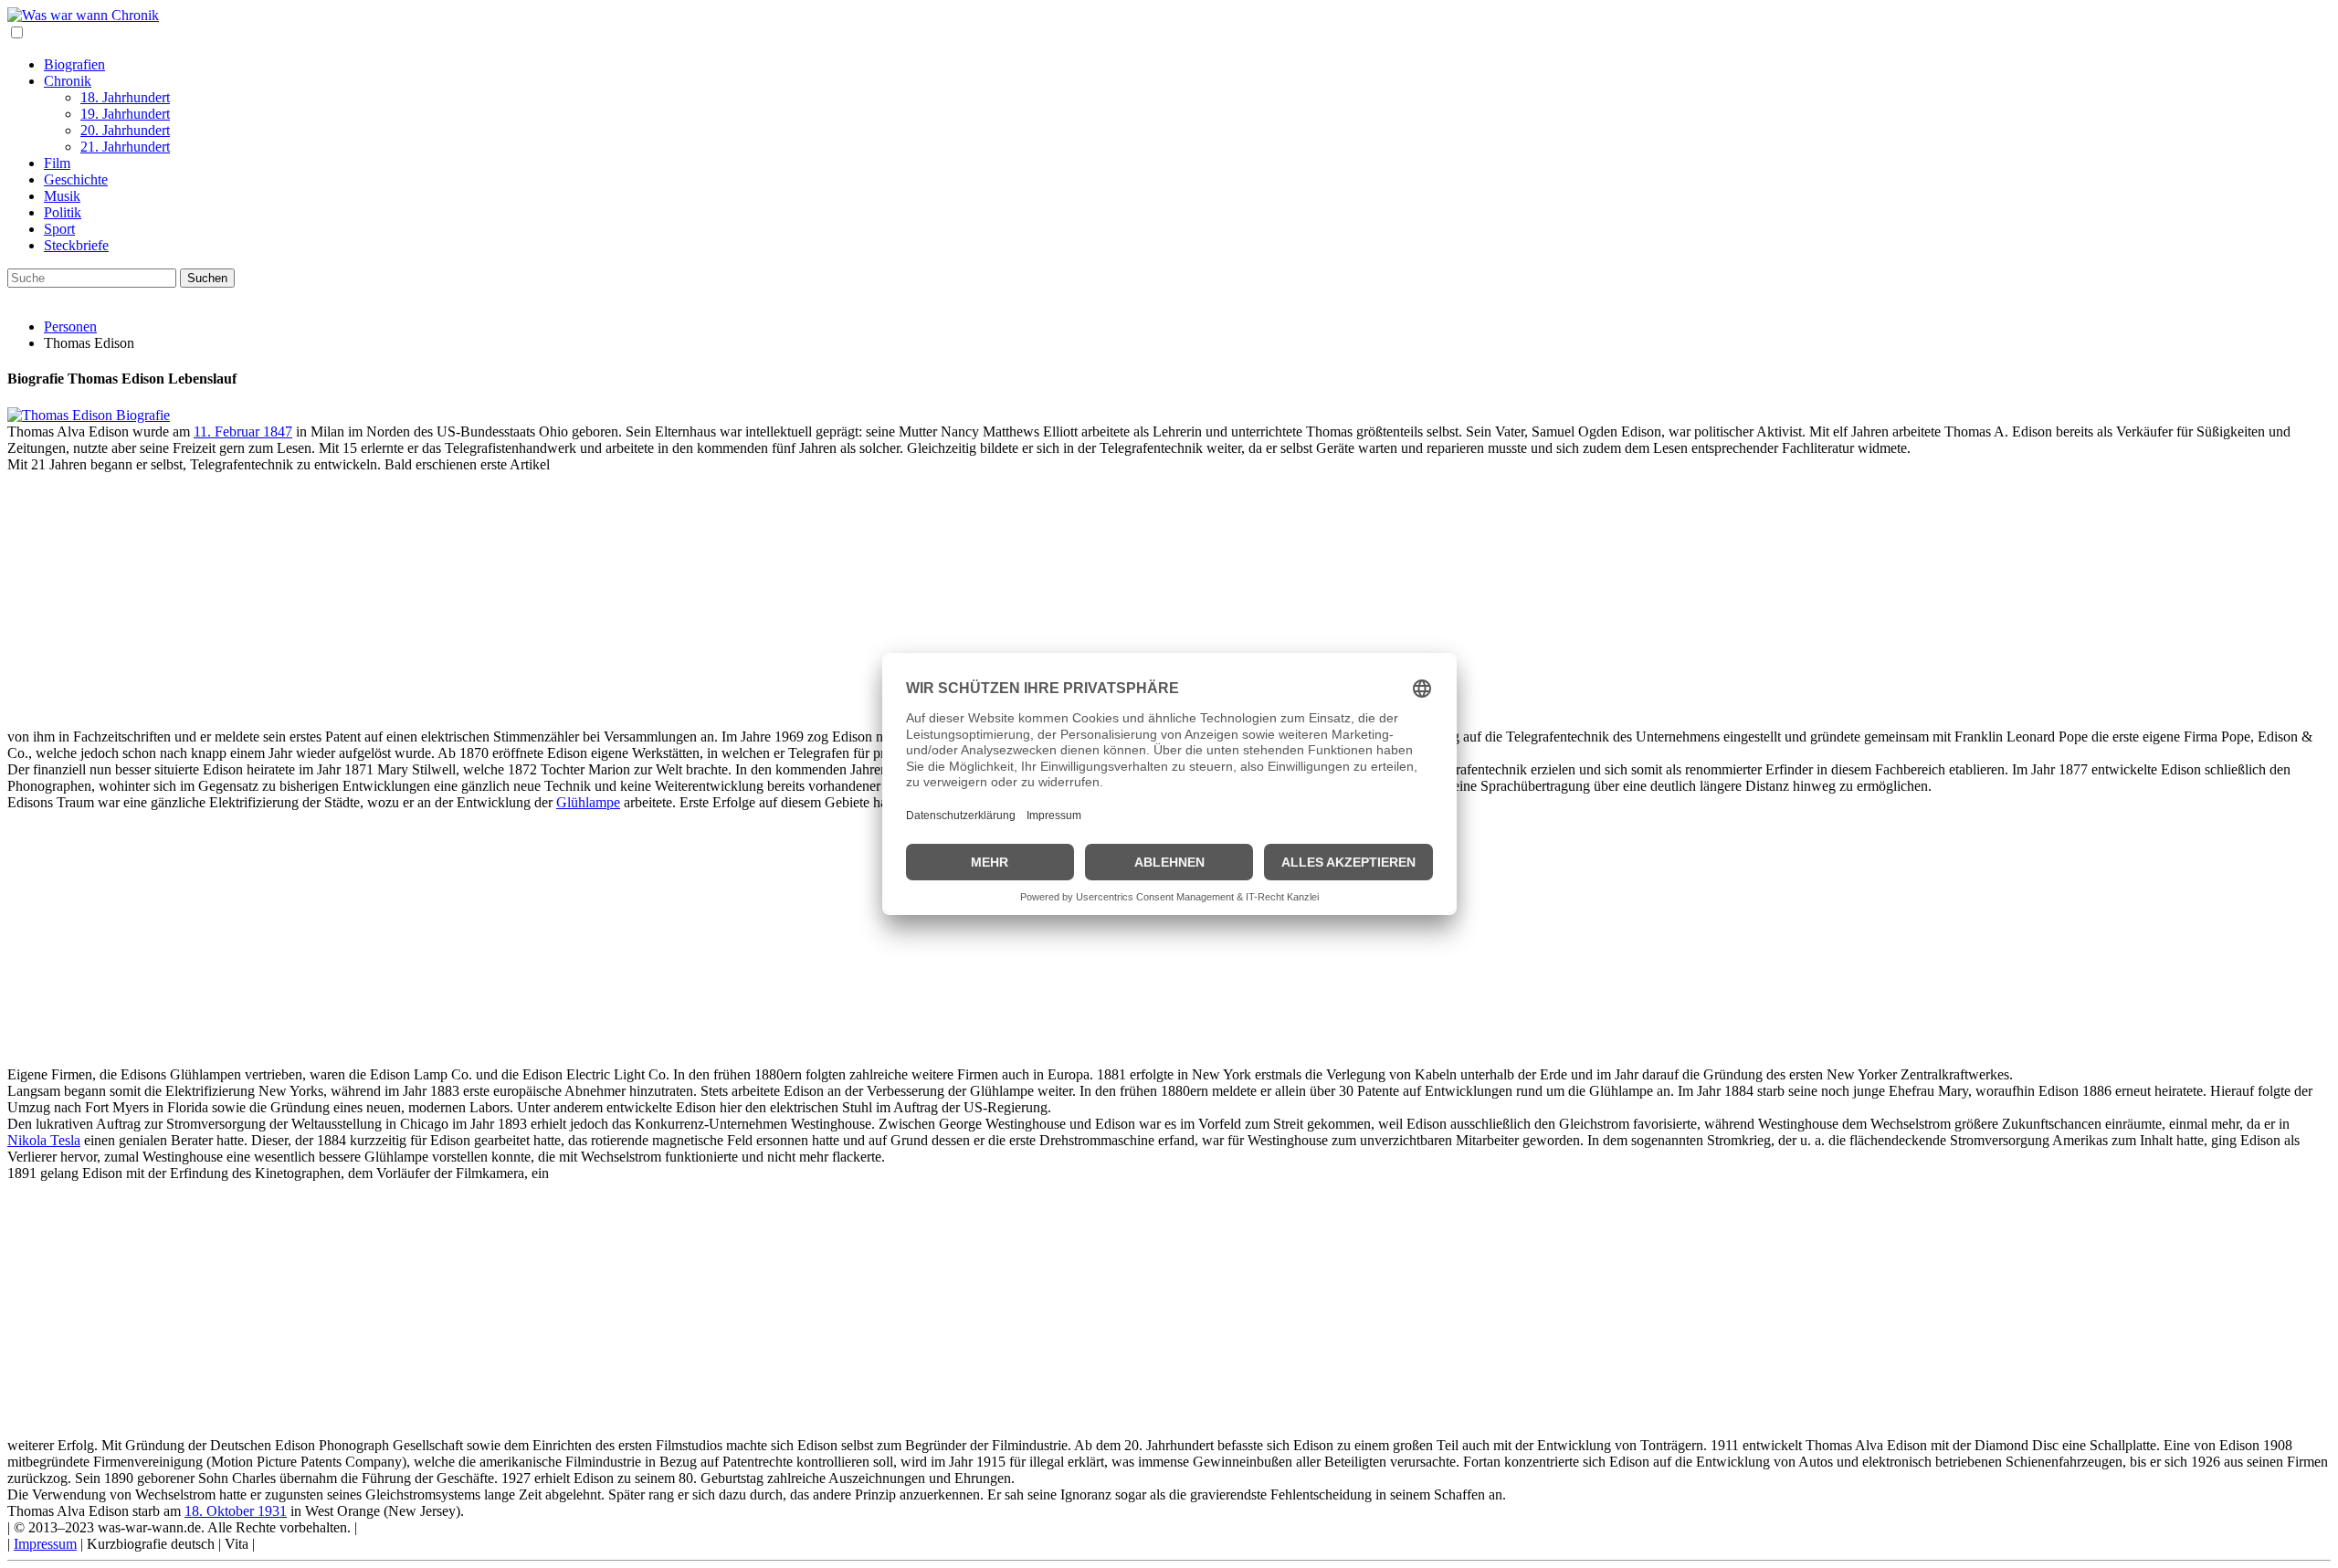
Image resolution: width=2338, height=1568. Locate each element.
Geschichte (76, 179)
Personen (70, 326)
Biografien (74, 64)
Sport (59, 229)
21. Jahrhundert (125, 147)
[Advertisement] (555, 601)
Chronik (68, 81)
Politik (63, 212)
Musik (62, 196)
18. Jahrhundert (125, 97)
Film (57, 163)
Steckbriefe (76, 245)
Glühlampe (588, 802)
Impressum (45, 1544)
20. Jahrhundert (125, 130)
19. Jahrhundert (125, 114)
